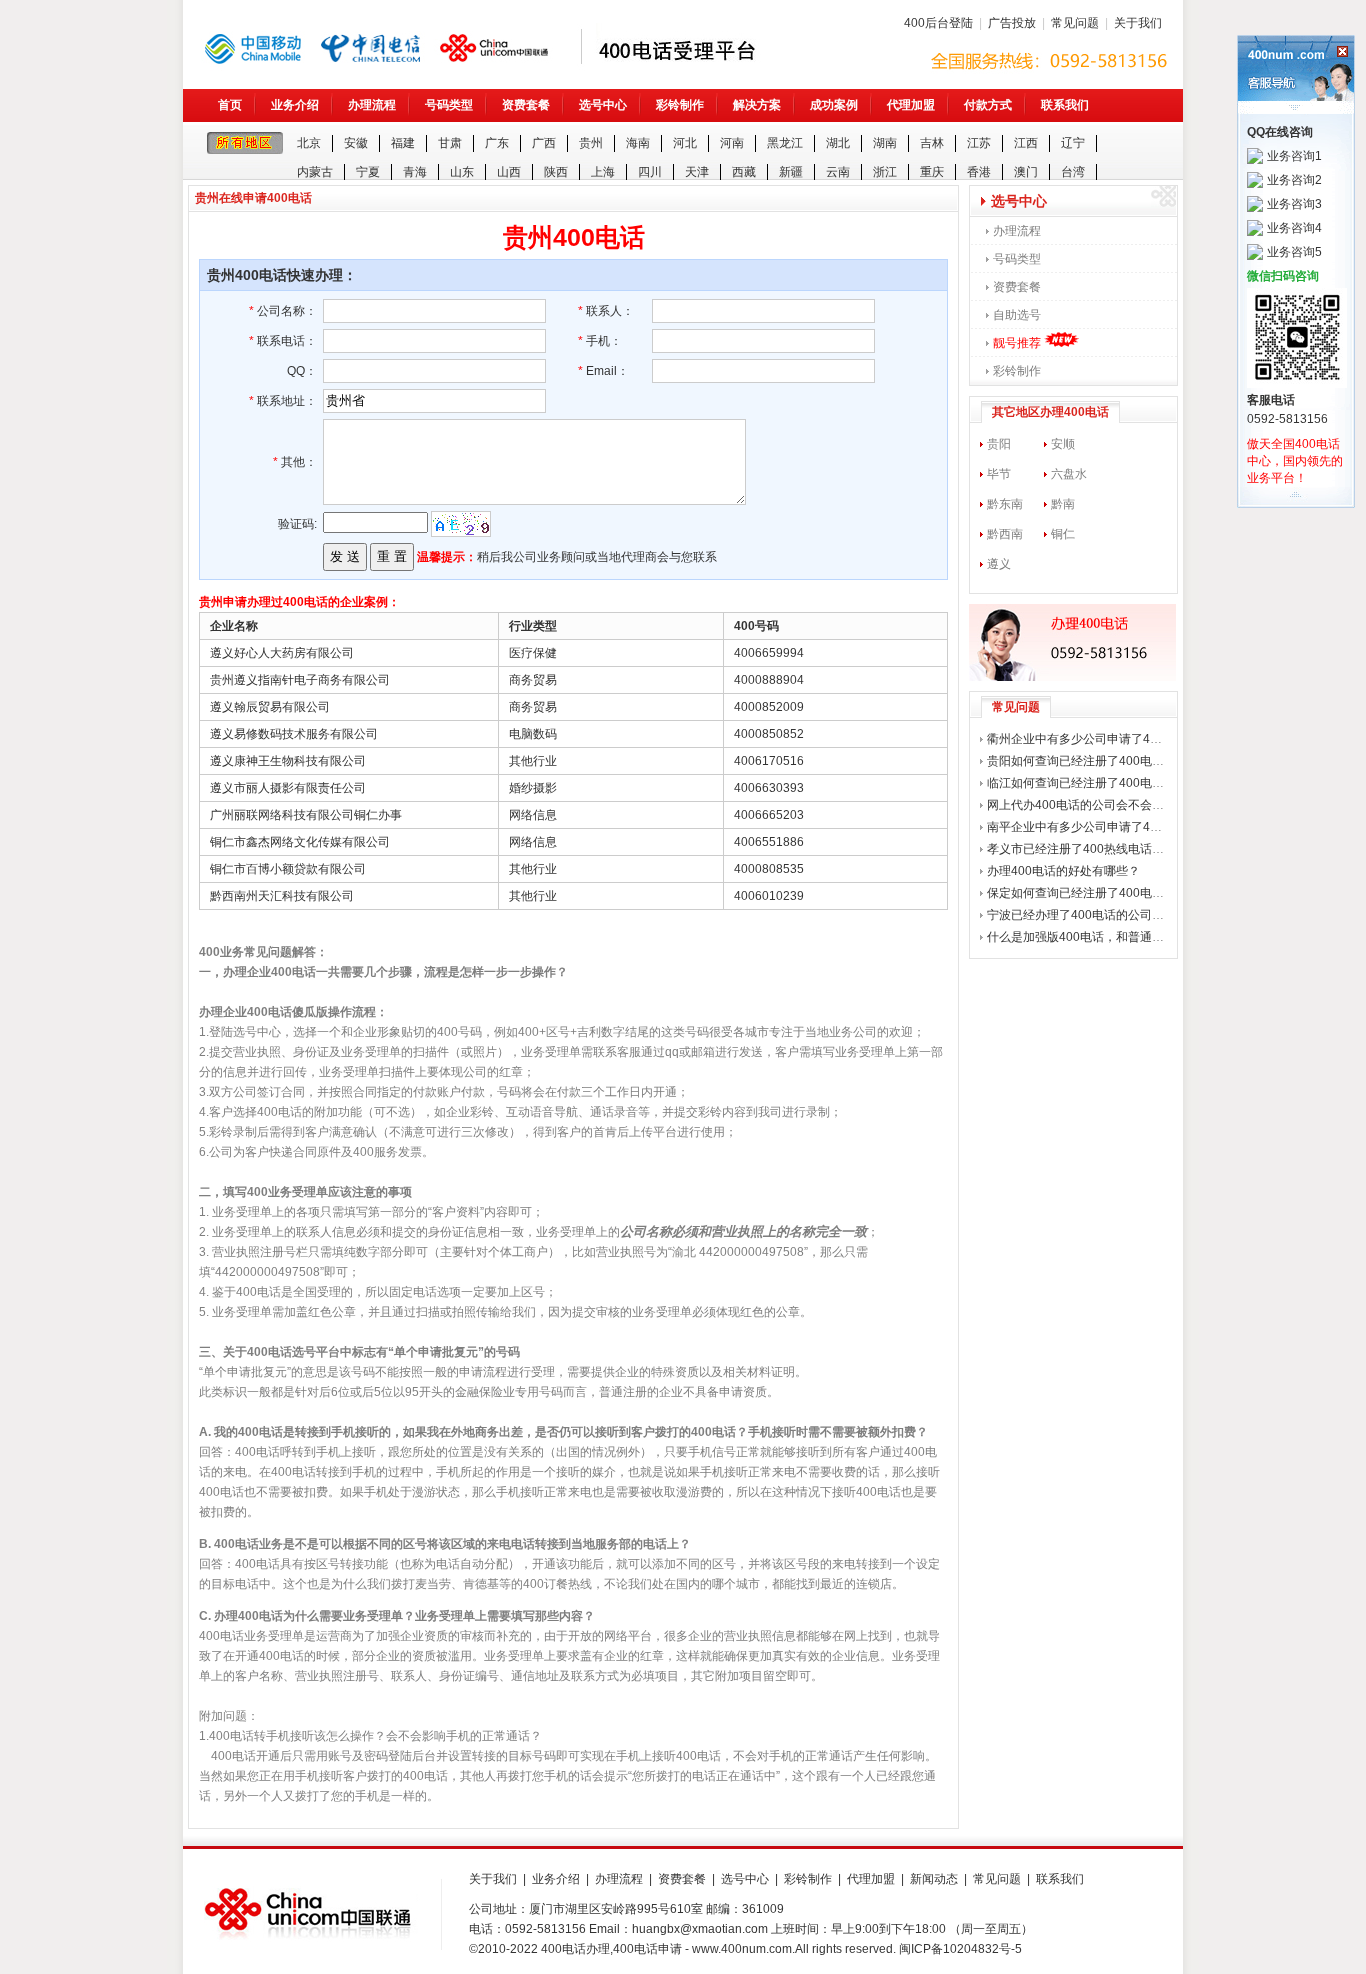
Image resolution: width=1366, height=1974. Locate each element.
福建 (403, 143)
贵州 (591, 143)
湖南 (885, 143)
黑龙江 (785, 143)
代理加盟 (911, 105)
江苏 (979, 143)
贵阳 (999, 444)
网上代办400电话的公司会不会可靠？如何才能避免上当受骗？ (1153, 805)
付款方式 (988, 105)
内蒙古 (315, 172)
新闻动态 (934, 1879)
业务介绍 (295, 105)
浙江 (885, 172)
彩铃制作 (680, 105)
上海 (603, 172)
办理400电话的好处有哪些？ (1063, 871)
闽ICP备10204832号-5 (960, 1949)
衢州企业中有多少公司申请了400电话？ (1093, 739)
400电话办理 (575, 1949)
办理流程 (372, 105)
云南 (838, 172)
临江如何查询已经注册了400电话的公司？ (1099, 783)
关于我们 (1138, 23)
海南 (638, 143)
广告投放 (1012, 23)
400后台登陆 (938, 23)
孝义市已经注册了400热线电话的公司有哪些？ (1111, 849)
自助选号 (1017, 315)
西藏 (744, 172)
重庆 (932, 172)
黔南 (1063, 504)
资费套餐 (526, 105)
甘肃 (450, 143)
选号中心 (603, 105)
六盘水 (1069, 474)
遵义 (999, 564)
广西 (544, 143)
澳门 (1026, 172)
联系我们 (1065, 105)
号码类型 (449, 105)
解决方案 (757, 105)
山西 (509, 172)
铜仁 (1063, 534)
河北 (685, 143)
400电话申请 (647, 1949)
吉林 (932, 143)
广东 (497, 143)
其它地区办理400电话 (1050, 412)
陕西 (556, 172)
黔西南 (1005, 534)
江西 (1026, 143)
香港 (979, 172)
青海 (415, 172)
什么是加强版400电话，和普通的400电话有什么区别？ (1134, 937)
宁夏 (368, 172)
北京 (309, 143)
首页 (230, 105)
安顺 (1063, 444)
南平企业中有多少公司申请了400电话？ (1093, 827)
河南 (732, 143)
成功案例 (834, 105)
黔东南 (1005, 504)
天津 (697, 172)
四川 (650, 172)
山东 (462, 172)
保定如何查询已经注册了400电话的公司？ (1099, 893)
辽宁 (1073, 143)
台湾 (1073, 172)
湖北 (838, 143)
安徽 (356, 143)
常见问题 (1075, 23)
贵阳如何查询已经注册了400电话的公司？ (1099, 761)
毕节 (999, 474)
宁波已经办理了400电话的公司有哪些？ (1093, 915)
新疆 (791, 172)
